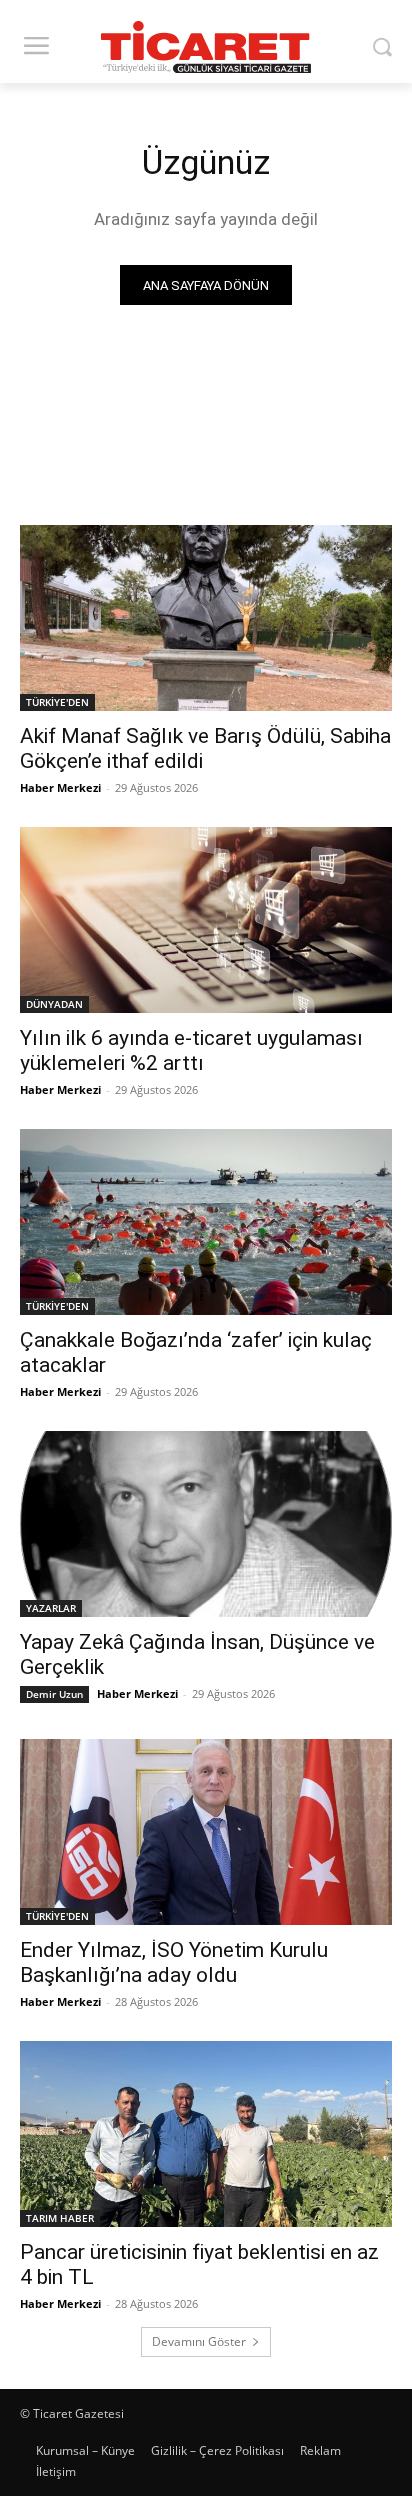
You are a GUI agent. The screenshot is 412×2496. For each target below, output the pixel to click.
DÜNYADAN (54, 1004)
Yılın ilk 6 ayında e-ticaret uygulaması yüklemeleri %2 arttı (191, 1050)
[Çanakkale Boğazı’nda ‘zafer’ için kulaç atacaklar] (206, 1222)
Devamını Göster (199, 2341)
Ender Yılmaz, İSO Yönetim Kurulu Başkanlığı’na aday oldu (174, 1962)
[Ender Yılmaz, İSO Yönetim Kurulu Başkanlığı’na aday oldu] (206, 1832)
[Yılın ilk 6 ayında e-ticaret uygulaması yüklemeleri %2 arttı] (206, 920)
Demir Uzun (54, 1694)
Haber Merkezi (60, 787)
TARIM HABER (60, 2218)
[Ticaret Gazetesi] (205, 47)
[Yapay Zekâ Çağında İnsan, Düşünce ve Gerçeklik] (206, 1524)
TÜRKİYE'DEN (57, 702)
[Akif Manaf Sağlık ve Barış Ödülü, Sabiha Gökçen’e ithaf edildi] (206, 618)
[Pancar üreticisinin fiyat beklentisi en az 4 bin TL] (206, 2134)
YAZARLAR (51, 1608)
